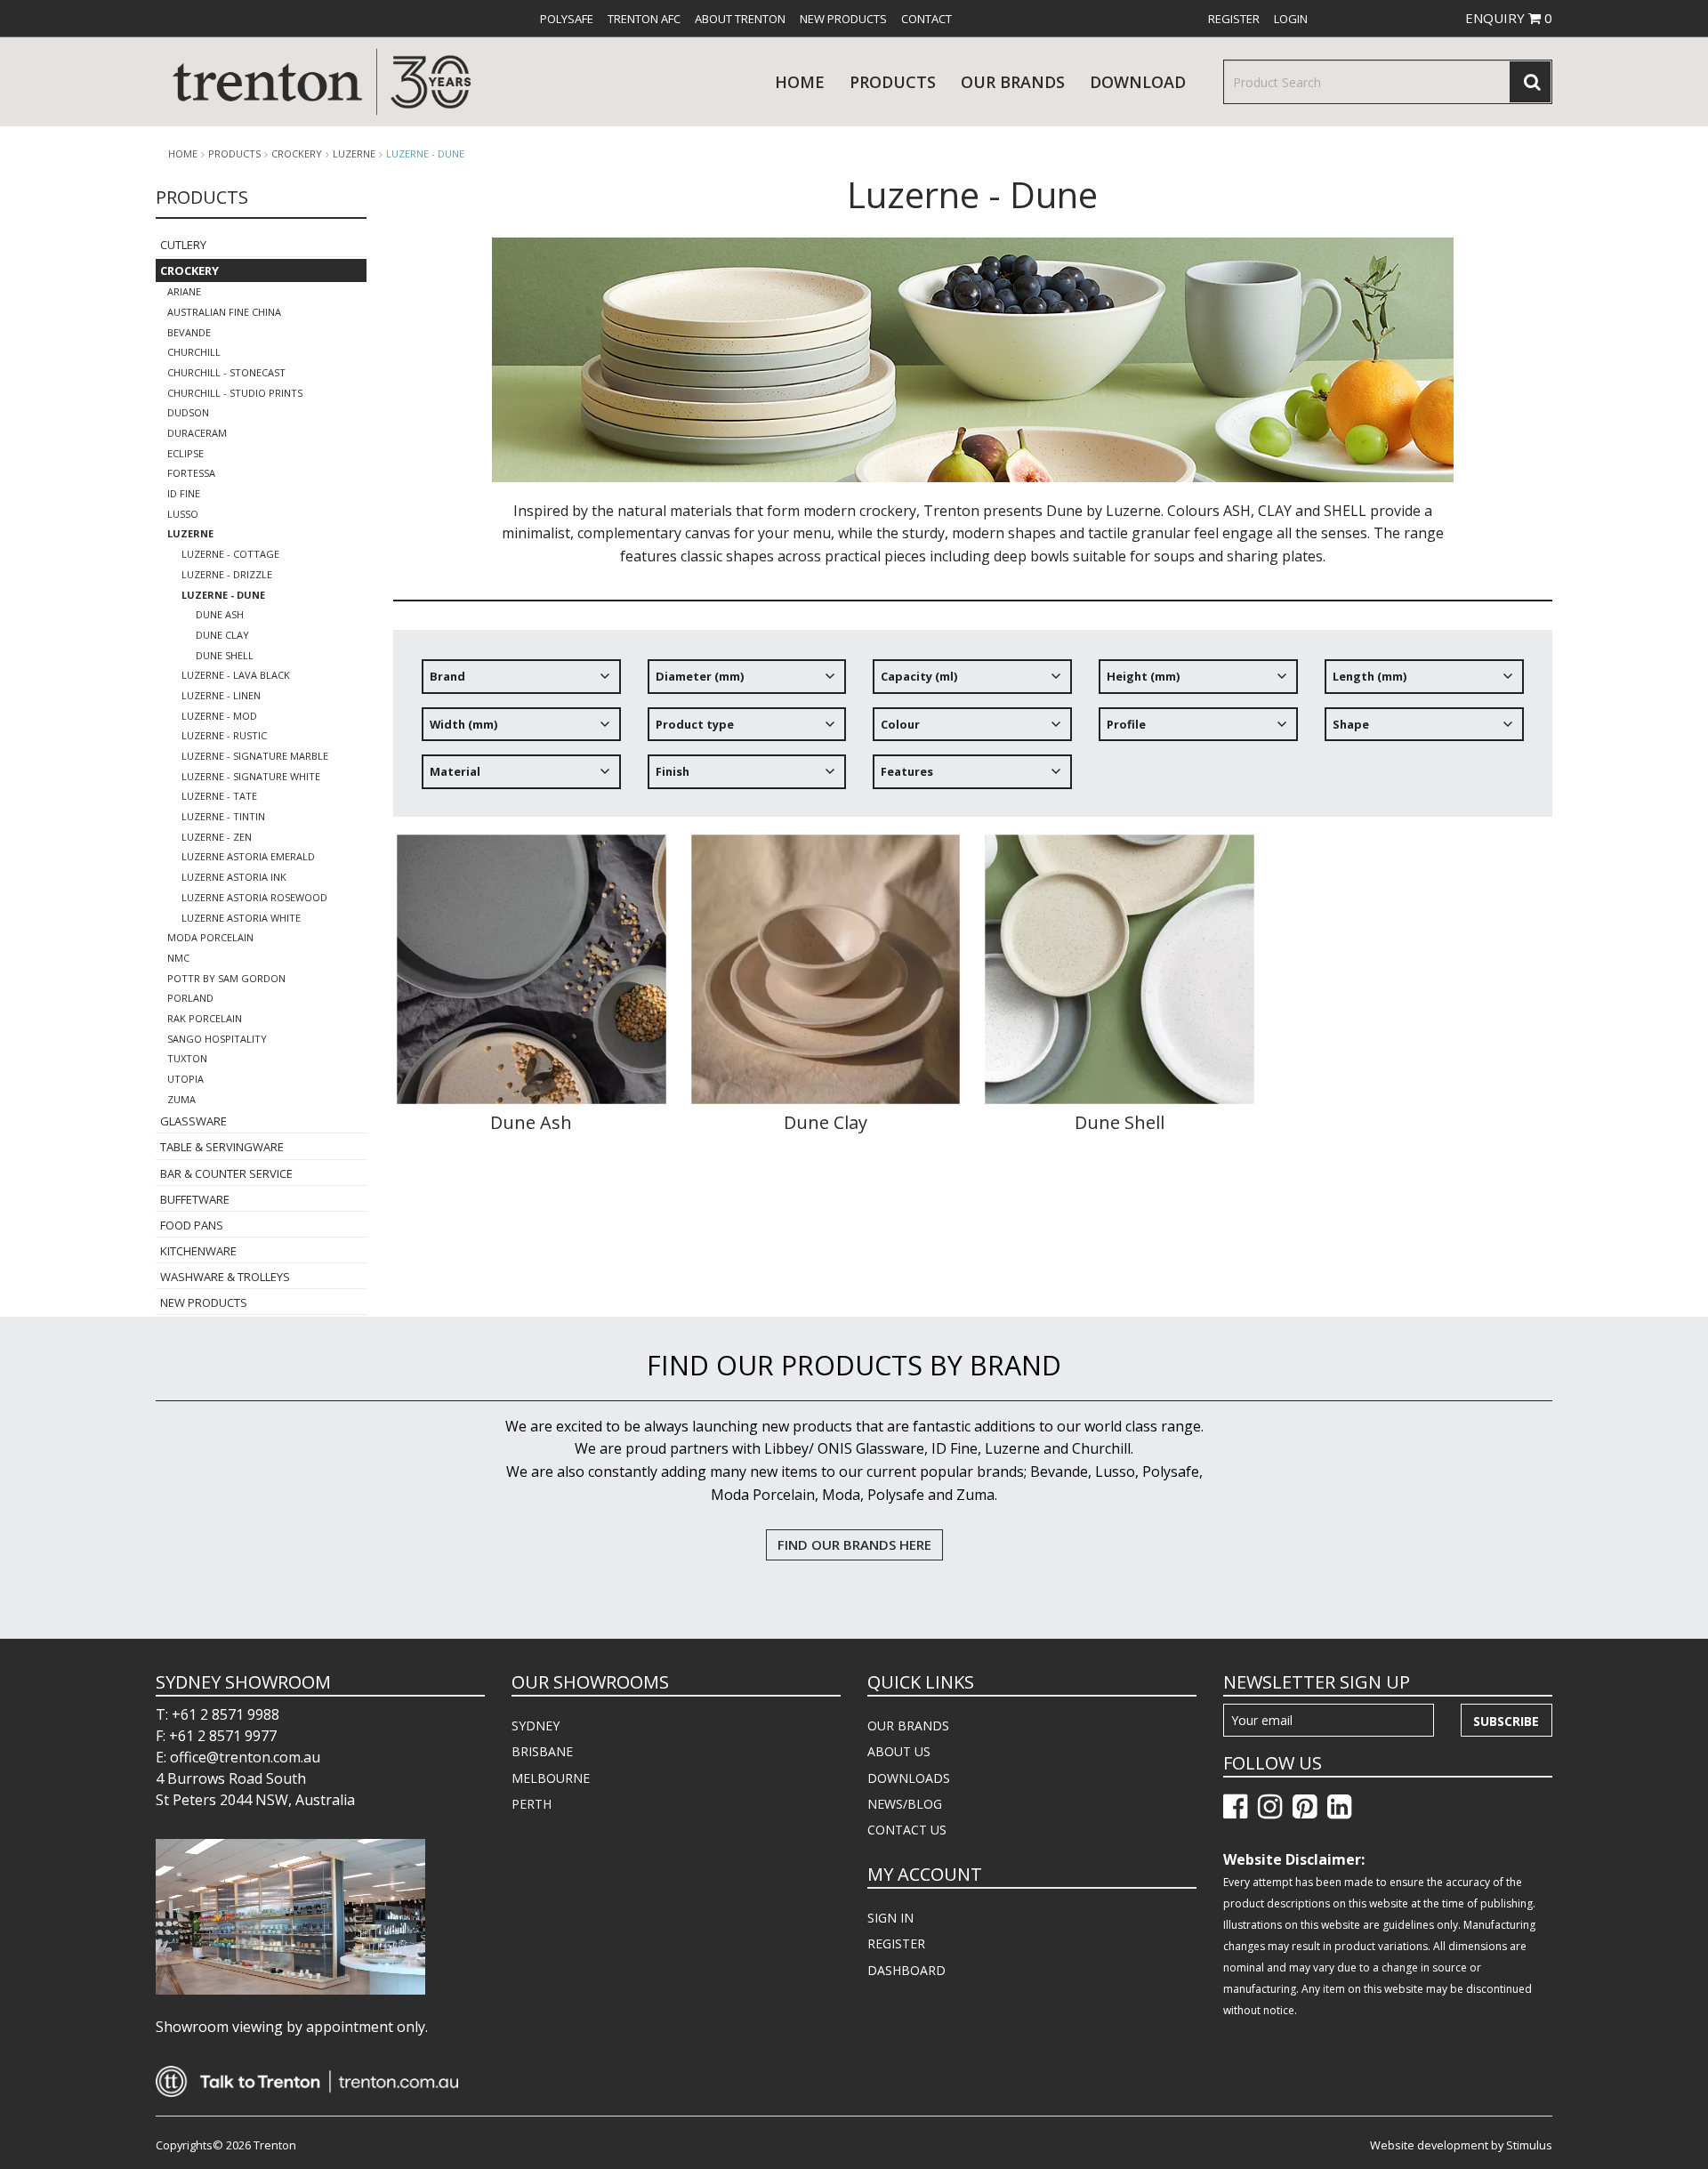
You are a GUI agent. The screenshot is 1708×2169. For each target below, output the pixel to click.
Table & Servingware (222, 1147)
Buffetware (195, 1199)
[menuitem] (567, 19)
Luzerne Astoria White (241, 918)
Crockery (297, 154)
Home (800, 82)
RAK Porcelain (205, 1018)
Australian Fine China (224, 312)
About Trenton (740, 19)
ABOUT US (899, 1751)
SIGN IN (890, 1918)
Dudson (188, 412)
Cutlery (183, 245)
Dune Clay (222, 635)
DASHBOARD (906, 1970)
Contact (927, 19)
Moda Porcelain (210, 937)
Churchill (194, 352)
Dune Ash (220, 614)
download (1138, 82)
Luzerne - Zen (217, 837)
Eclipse (185, 453)
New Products (843, 19)
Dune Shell (225, 655)
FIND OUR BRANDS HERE (854, 1544)
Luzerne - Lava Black (236, 675)
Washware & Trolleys (225, 1277)
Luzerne (354, 154)
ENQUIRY (1509, 18)
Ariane (184, 291)
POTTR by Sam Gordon (226, 978)
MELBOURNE (551, 1778)
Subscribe (1506, 1721)
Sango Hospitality (217, 1039)
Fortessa (191, 473)
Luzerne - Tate (219, 796)
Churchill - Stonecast (226, 372)
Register (1234, 19)
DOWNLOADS (909, 1778)
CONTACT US (907, 1830)
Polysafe (567, 19)
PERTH (532, 1804)
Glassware (193, 1121)
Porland (190, 998)
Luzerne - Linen (221, 695)
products (893, 82)
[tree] (973, 730)
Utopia (185, 1079)
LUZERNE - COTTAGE (230, 554)
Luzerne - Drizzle (227, 574)
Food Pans (192, 1225)
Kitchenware (198, 1251)
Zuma (181, 1099)
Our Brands (1013, 82)
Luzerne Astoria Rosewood (254, 897)
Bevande (189, 332)
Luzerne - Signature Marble (255, 756)
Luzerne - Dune (425, 153)
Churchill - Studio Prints (235, 393)
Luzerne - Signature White (251, 776)
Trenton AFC (644, 19)
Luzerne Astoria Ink (234, 877)
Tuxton (187, 1058)
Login (1291, 19)
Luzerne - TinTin (223, 816)
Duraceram (197, 433)
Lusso (183, 514)
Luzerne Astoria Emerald (248, 856)
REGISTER (896, 1943)
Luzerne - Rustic (224, 735)
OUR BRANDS (908, 1726)
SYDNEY (536, 1726)
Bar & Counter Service (226, 1173)
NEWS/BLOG (905, 1804)
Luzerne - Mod (219, 716)
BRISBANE (542, 1751)
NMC (178, 958)
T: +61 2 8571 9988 (218, 1714)
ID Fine (184, 493)
